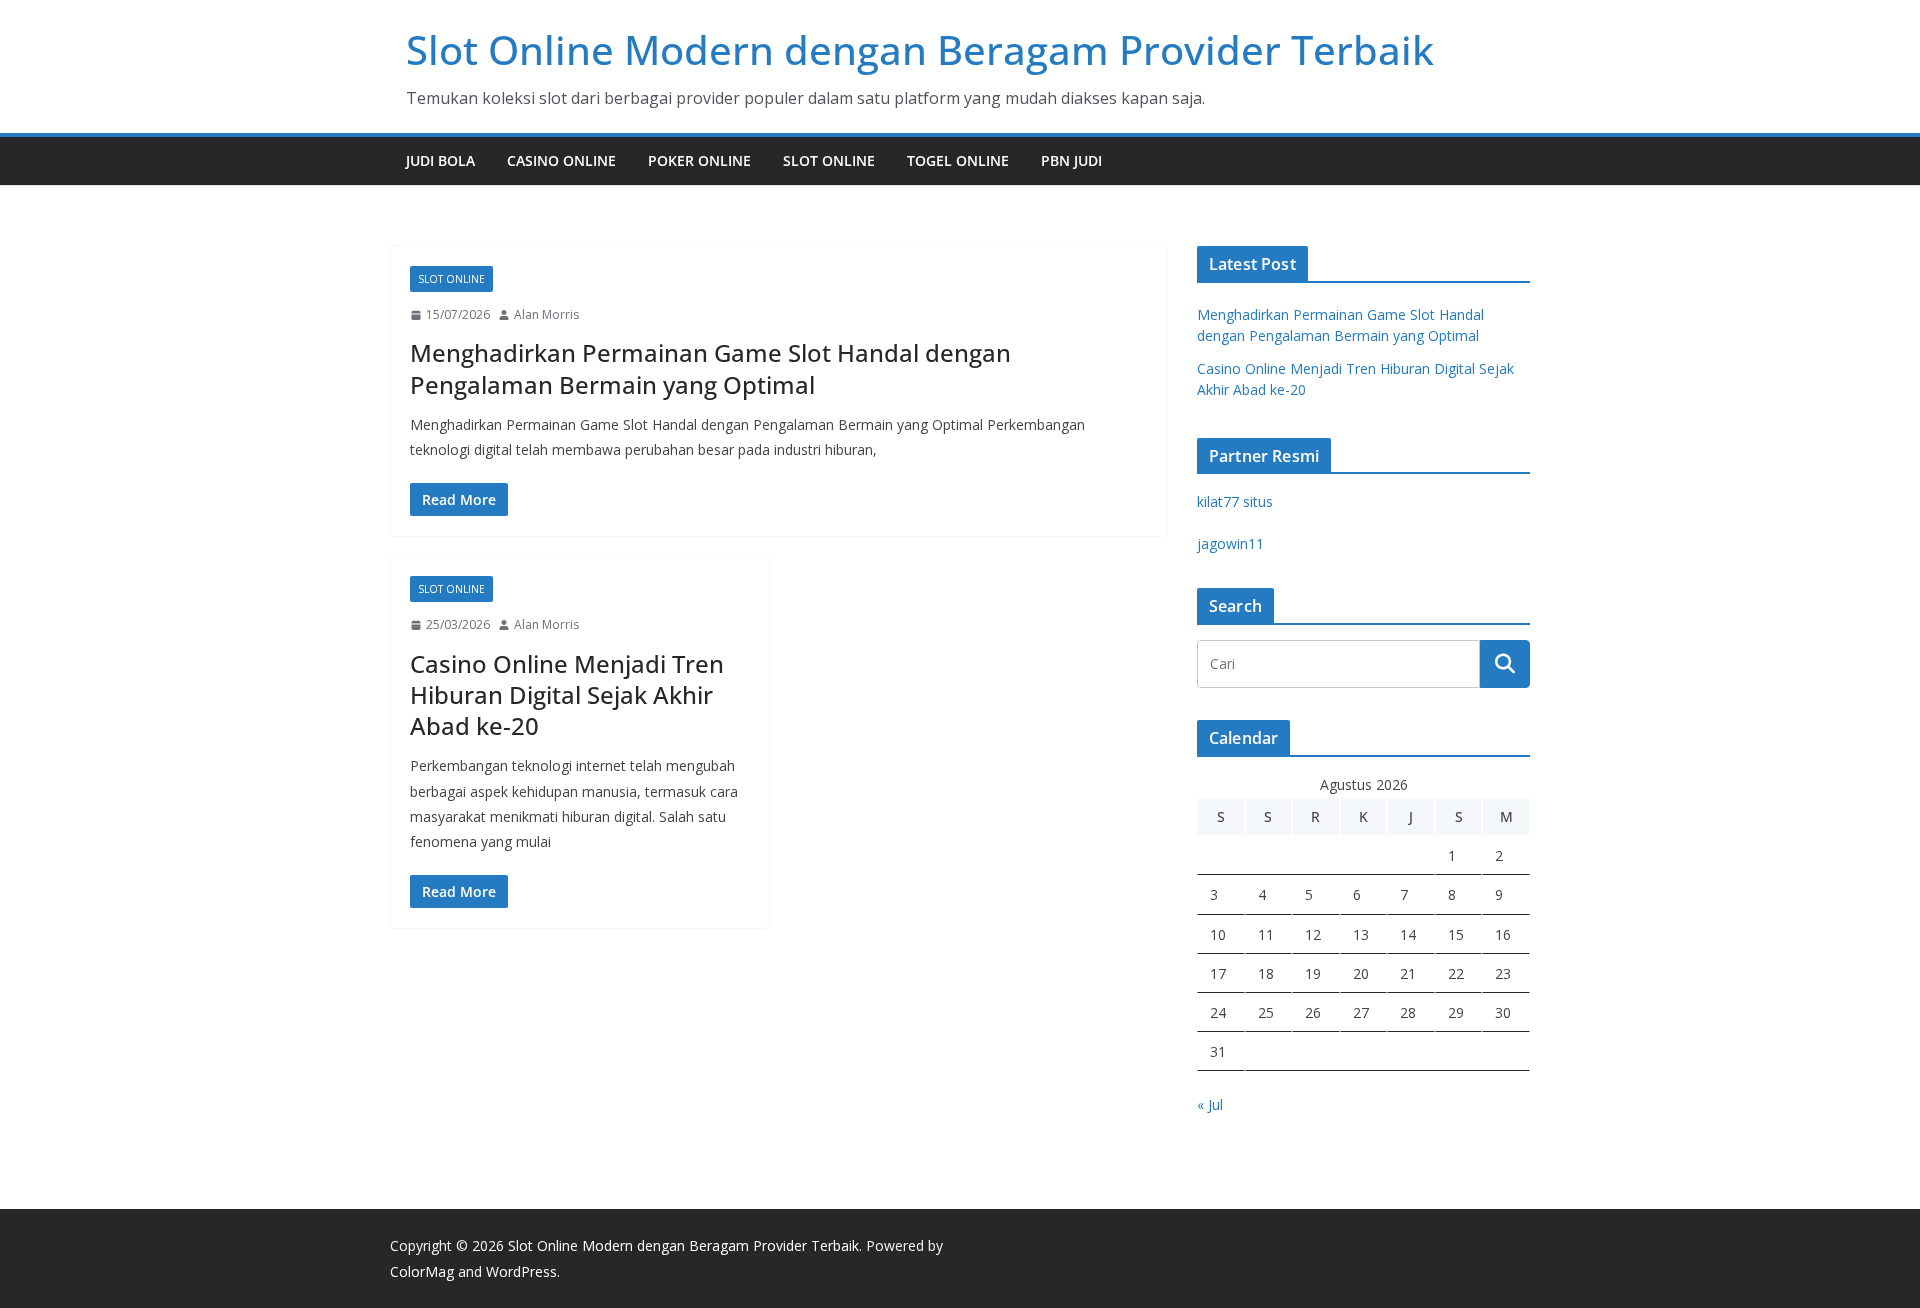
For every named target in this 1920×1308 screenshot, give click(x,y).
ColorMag (422, 1271)
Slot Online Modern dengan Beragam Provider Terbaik (920, 49)
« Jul (1210, 1104)
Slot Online (829, 160)
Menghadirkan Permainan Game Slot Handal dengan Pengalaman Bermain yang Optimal (710, 368)
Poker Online (699, 160)
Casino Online (561, 160)
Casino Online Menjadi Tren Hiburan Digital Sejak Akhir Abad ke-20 (567, 694)
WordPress (521, 1271)
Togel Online (958, 160)
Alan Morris (546, 314)
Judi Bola (440, 160)
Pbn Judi (1071, 160)
